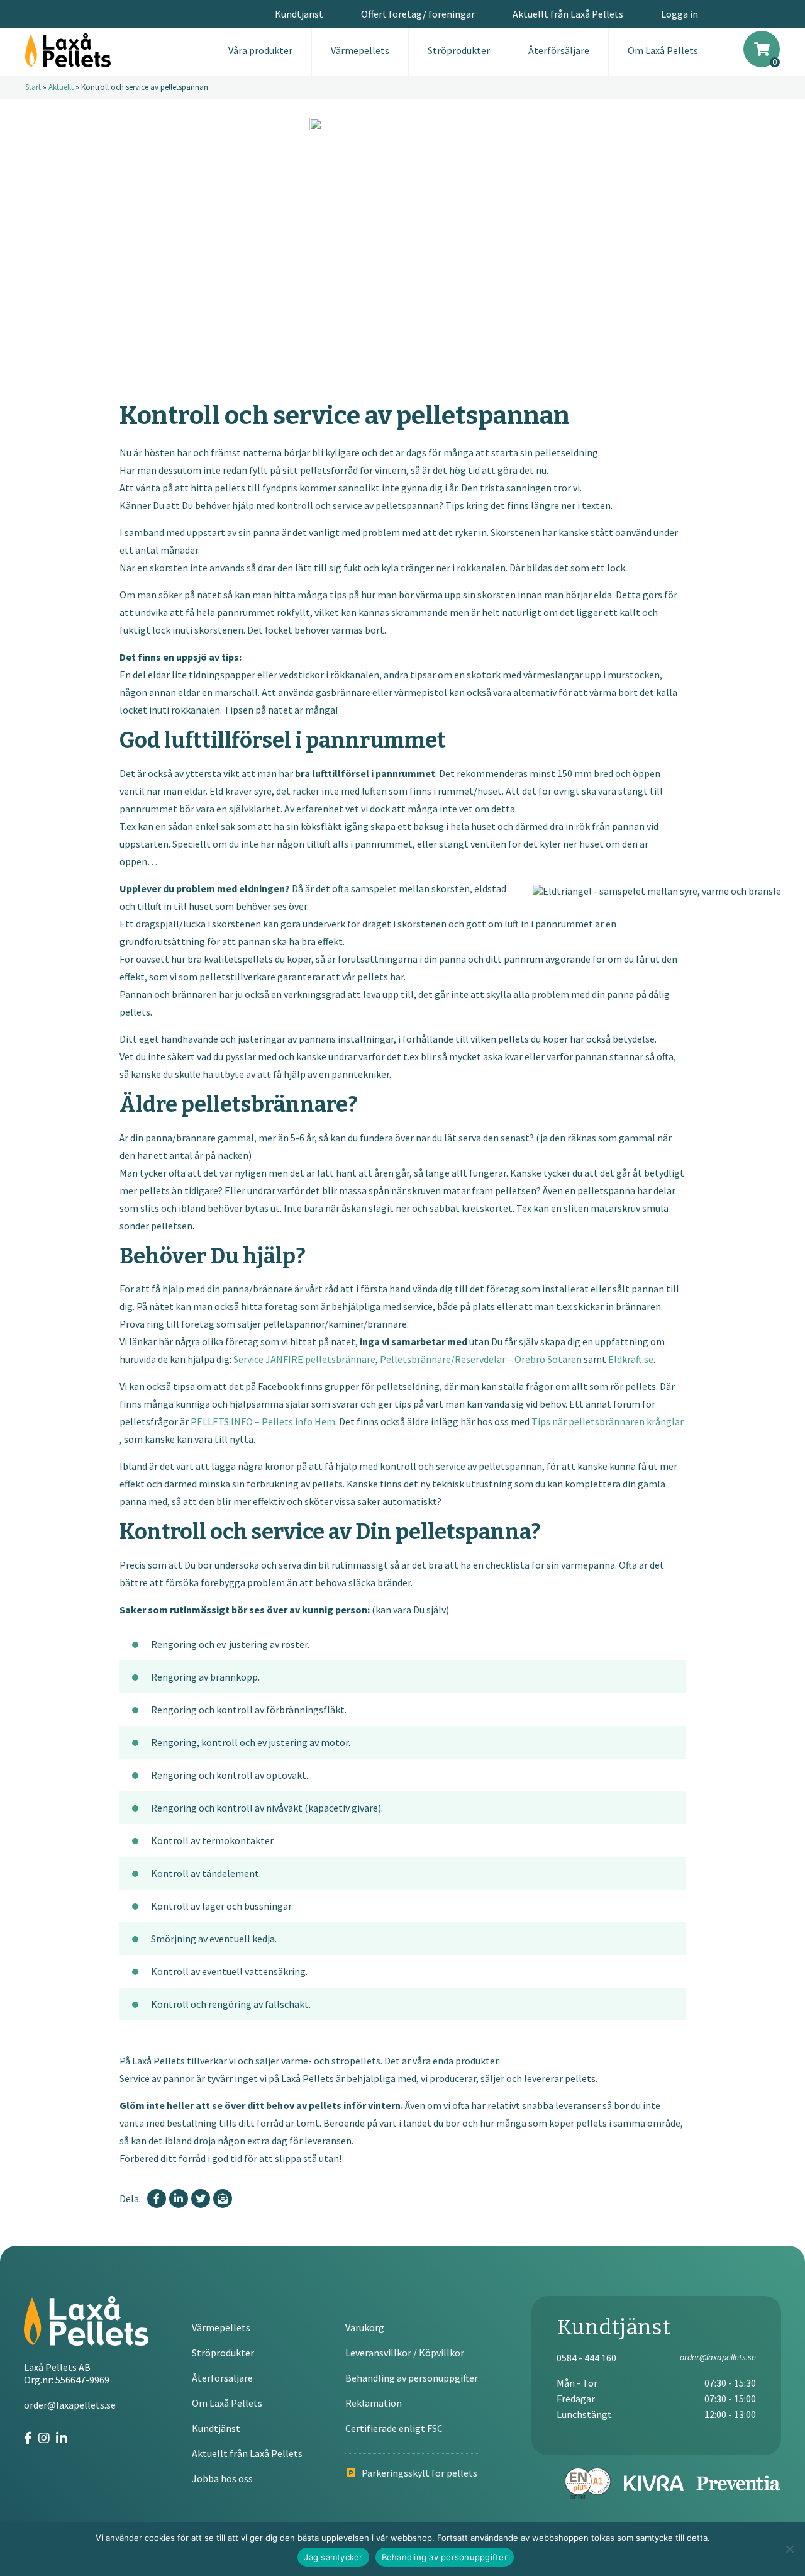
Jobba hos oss (222, 2478)
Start (33, 87)
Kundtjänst (299, 14)
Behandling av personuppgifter (412, 2378)
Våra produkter (260, 50)
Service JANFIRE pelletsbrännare (304, 1359)
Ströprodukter (459, 50)
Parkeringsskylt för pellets (419, 2473)
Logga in (680, 14)
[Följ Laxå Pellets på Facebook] (28, 2438)
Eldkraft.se (631, 1359)
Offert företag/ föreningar (418, 14)
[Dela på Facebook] (157, 2198)
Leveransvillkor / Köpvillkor (405, 2353)
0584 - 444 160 (586, 2358)
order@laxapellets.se (70, 2405)
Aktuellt (61, 87)
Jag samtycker (333, 2557)
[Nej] (789, 2549)
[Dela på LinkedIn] (179, 2198)
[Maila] (223, 2198)
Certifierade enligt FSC (394, 2428)
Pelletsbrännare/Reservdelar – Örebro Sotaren (481, 1359)
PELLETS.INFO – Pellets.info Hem (263, 1421)
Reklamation (374, 2403)
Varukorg (365, 2327)
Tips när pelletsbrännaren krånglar (608, 1421)
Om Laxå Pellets (663, 50)
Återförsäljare (559, 50)
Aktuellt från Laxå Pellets (568, 14)
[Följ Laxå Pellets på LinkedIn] (62, 2438)
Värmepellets (360, 50)
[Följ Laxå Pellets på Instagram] (44, 2438)
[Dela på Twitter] (201, 2198)
